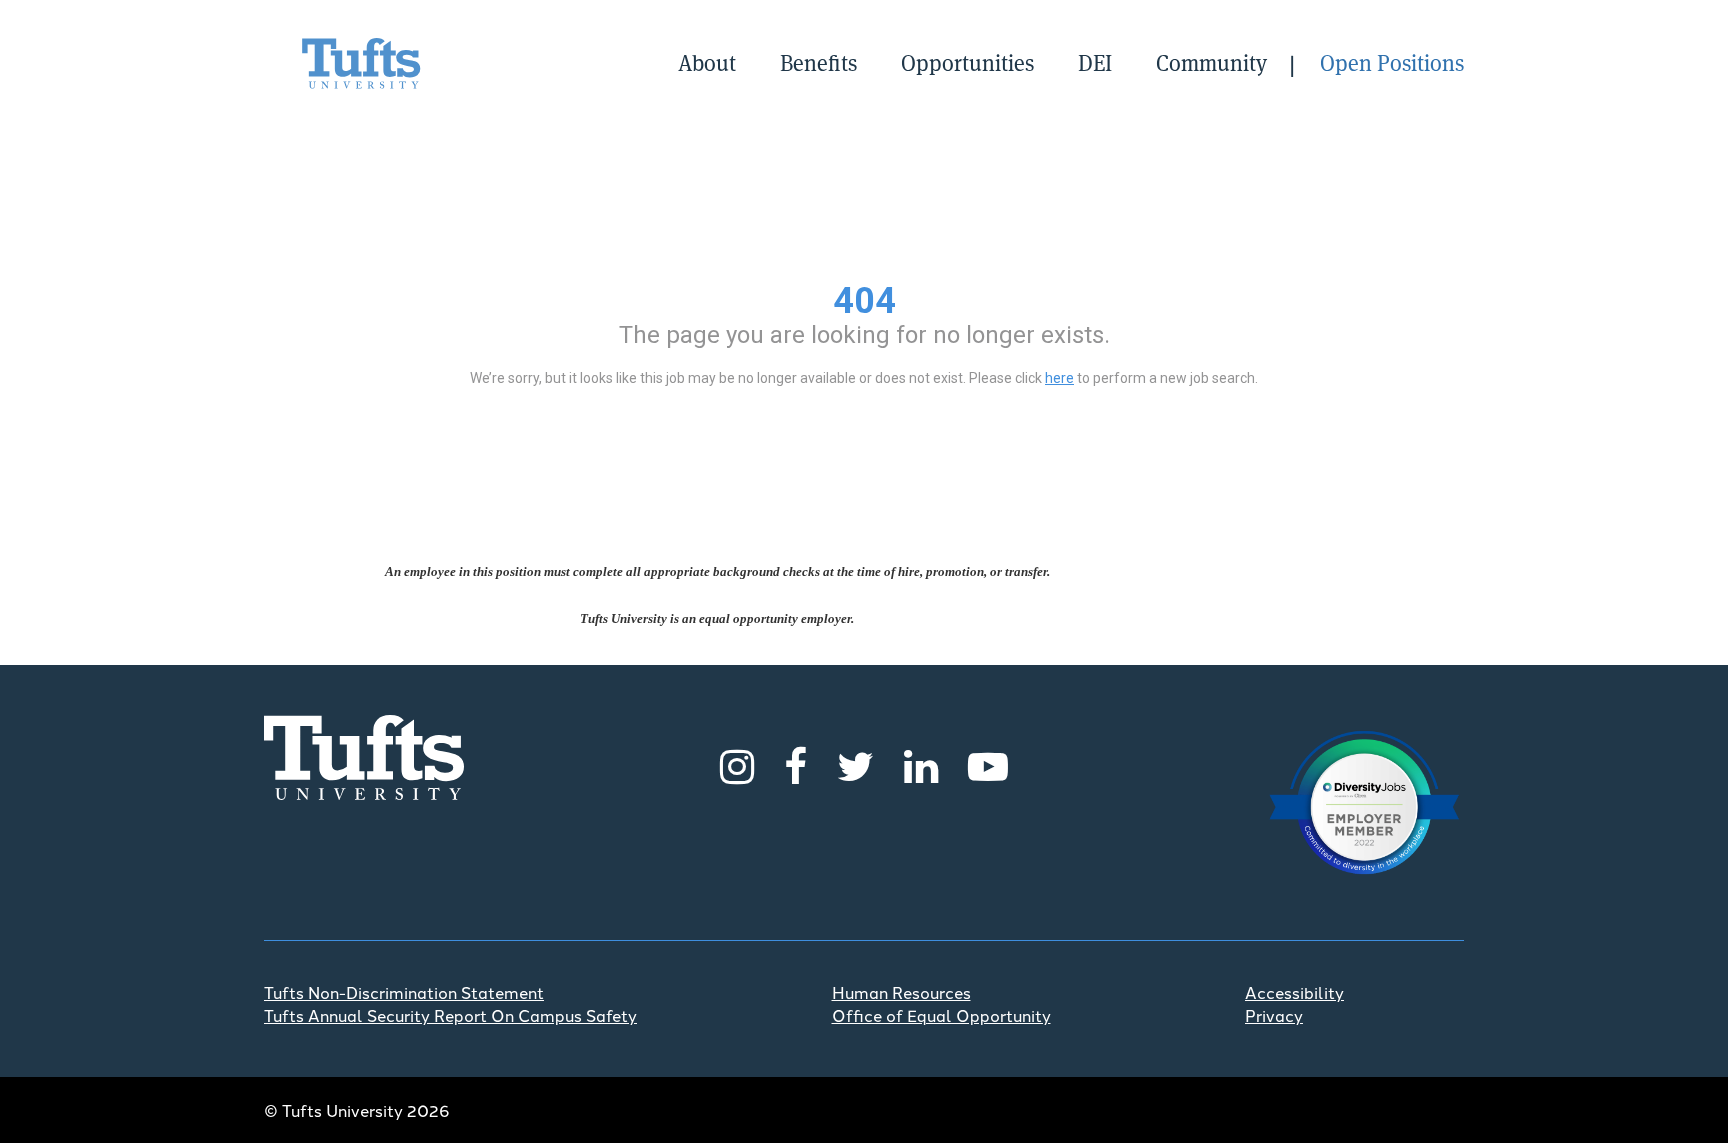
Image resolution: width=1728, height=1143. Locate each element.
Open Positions (1392, 63)
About (707, 63)
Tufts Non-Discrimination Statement (404, 992)
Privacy (1274, 1015)
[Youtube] (988, 763)
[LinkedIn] (921, 763)
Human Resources (901, 992)
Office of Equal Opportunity (941, 1015)
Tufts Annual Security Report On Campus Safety (450, 1015)
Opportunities (967, 63)
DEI (1095, 63)
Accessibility (1294, 992)
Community (1211, 63)
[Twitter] (855, 763)
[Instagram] (737, 763)
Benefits (818, 63)
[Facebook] (795, 763)
